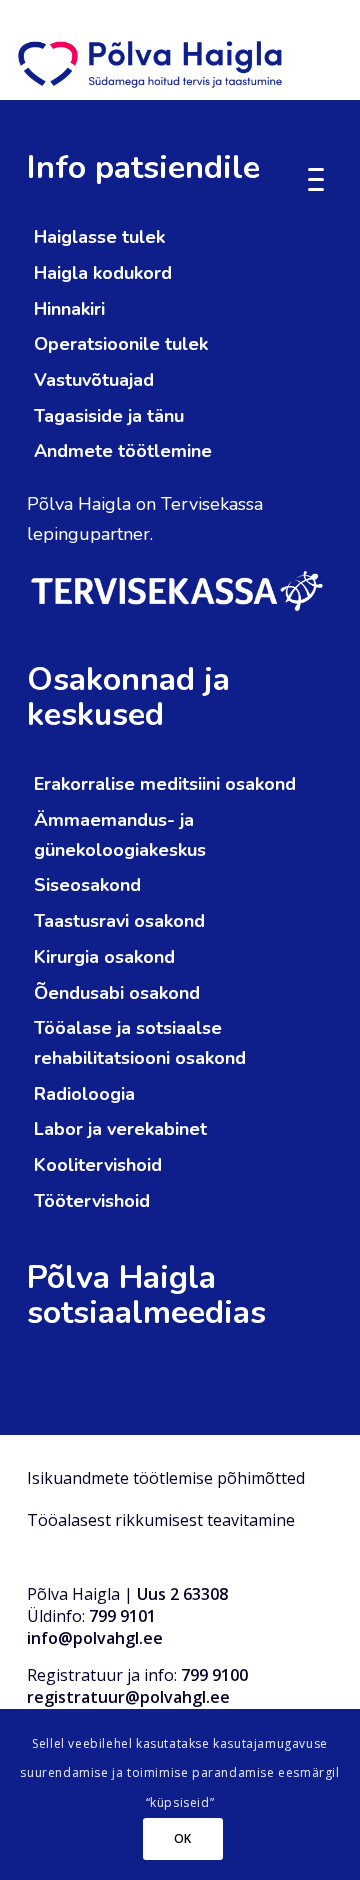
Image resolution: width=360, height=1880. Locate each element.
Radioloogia (84, 1094)
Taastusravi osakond (119, 921)
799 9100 (214, 1675)
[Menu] (323, 178)
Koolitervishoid (98, 1165)
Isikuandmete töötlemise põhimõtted (166, 1478)
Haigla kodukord (103, 273)
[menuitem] (323, 178)
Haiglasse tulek (99, 237)
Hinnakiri (69, 309)
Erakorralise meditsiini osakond (165, 784)
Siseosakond (87, 885)
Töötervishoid (92, 1201)
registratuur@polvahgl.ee (128, 1697)
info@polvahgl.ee (95, 1638)
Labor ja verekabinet (120, 1129)
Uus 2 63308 (182, 1594)
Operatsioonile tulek (121, 344)
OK (183, 1838)
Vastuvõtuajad (94, 380)
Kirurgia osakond (104, 957)
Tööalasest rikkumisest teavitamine (161, 1520)
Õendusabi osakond (117, 993)
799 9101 (122, 1616)
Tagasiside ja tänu (109, 416)
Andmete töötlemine (123, 451)
